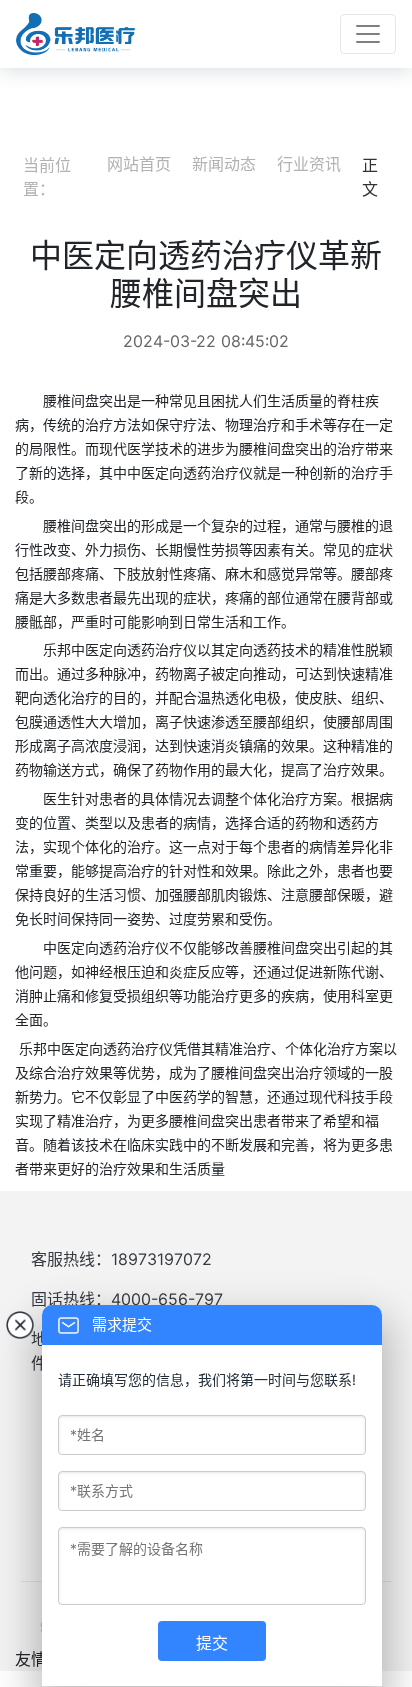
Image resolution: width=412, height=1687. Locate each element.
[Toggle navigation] (368, 34)
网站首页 (139, 164)
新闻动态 (224, 164)
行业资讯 (309, 164)
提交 (212, 1643)
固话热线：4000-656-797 (127, 1299)
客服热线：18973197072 (121, 1259)
